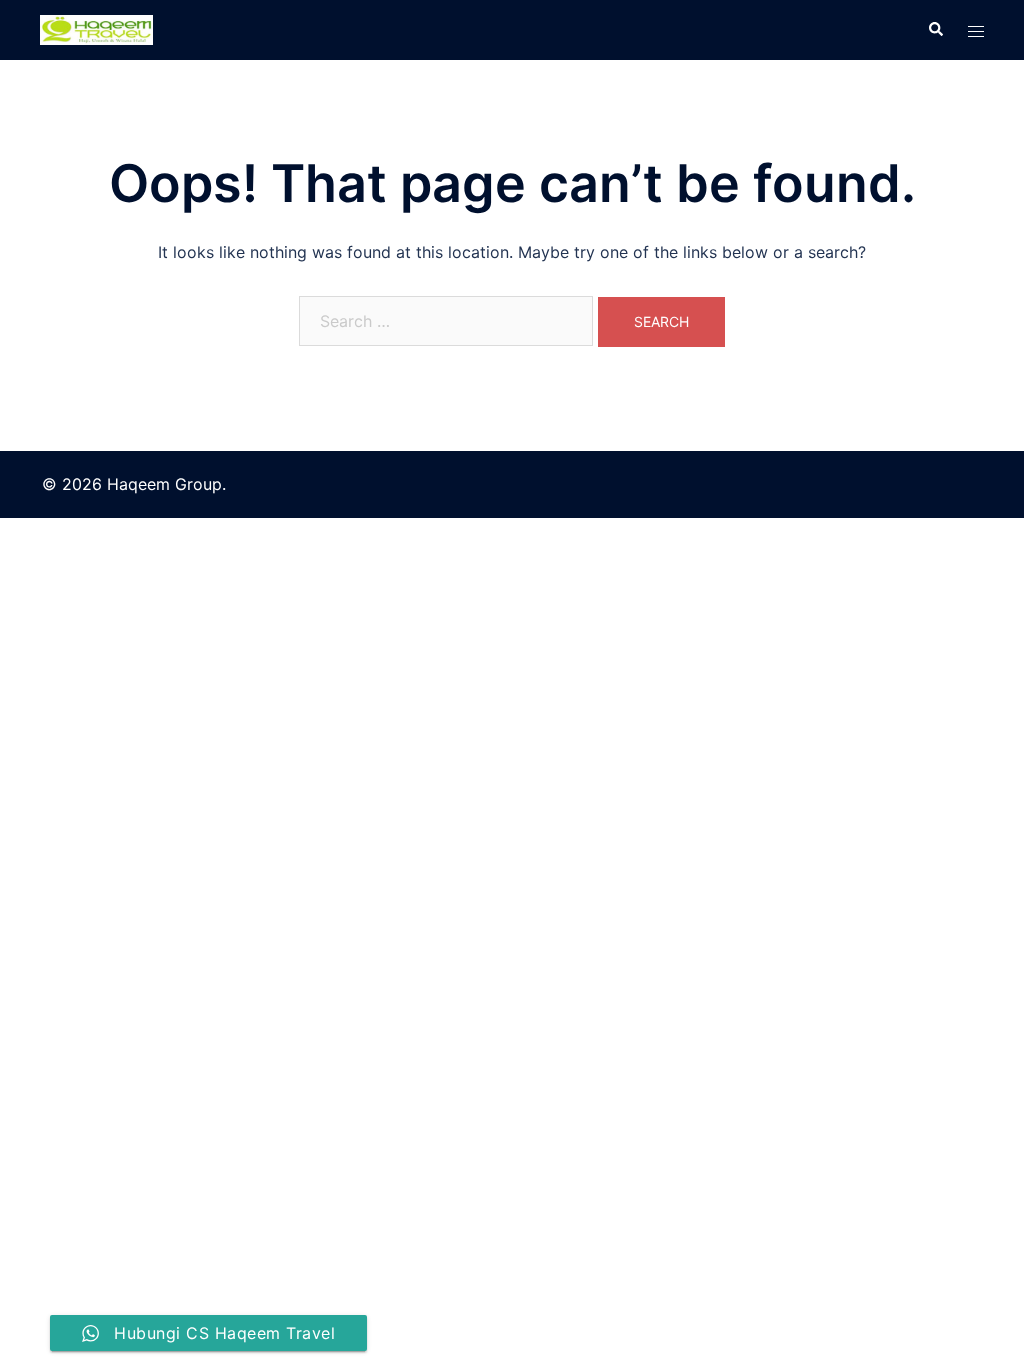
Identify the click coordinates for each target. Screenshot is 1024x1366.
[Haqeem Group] (96, 28)
